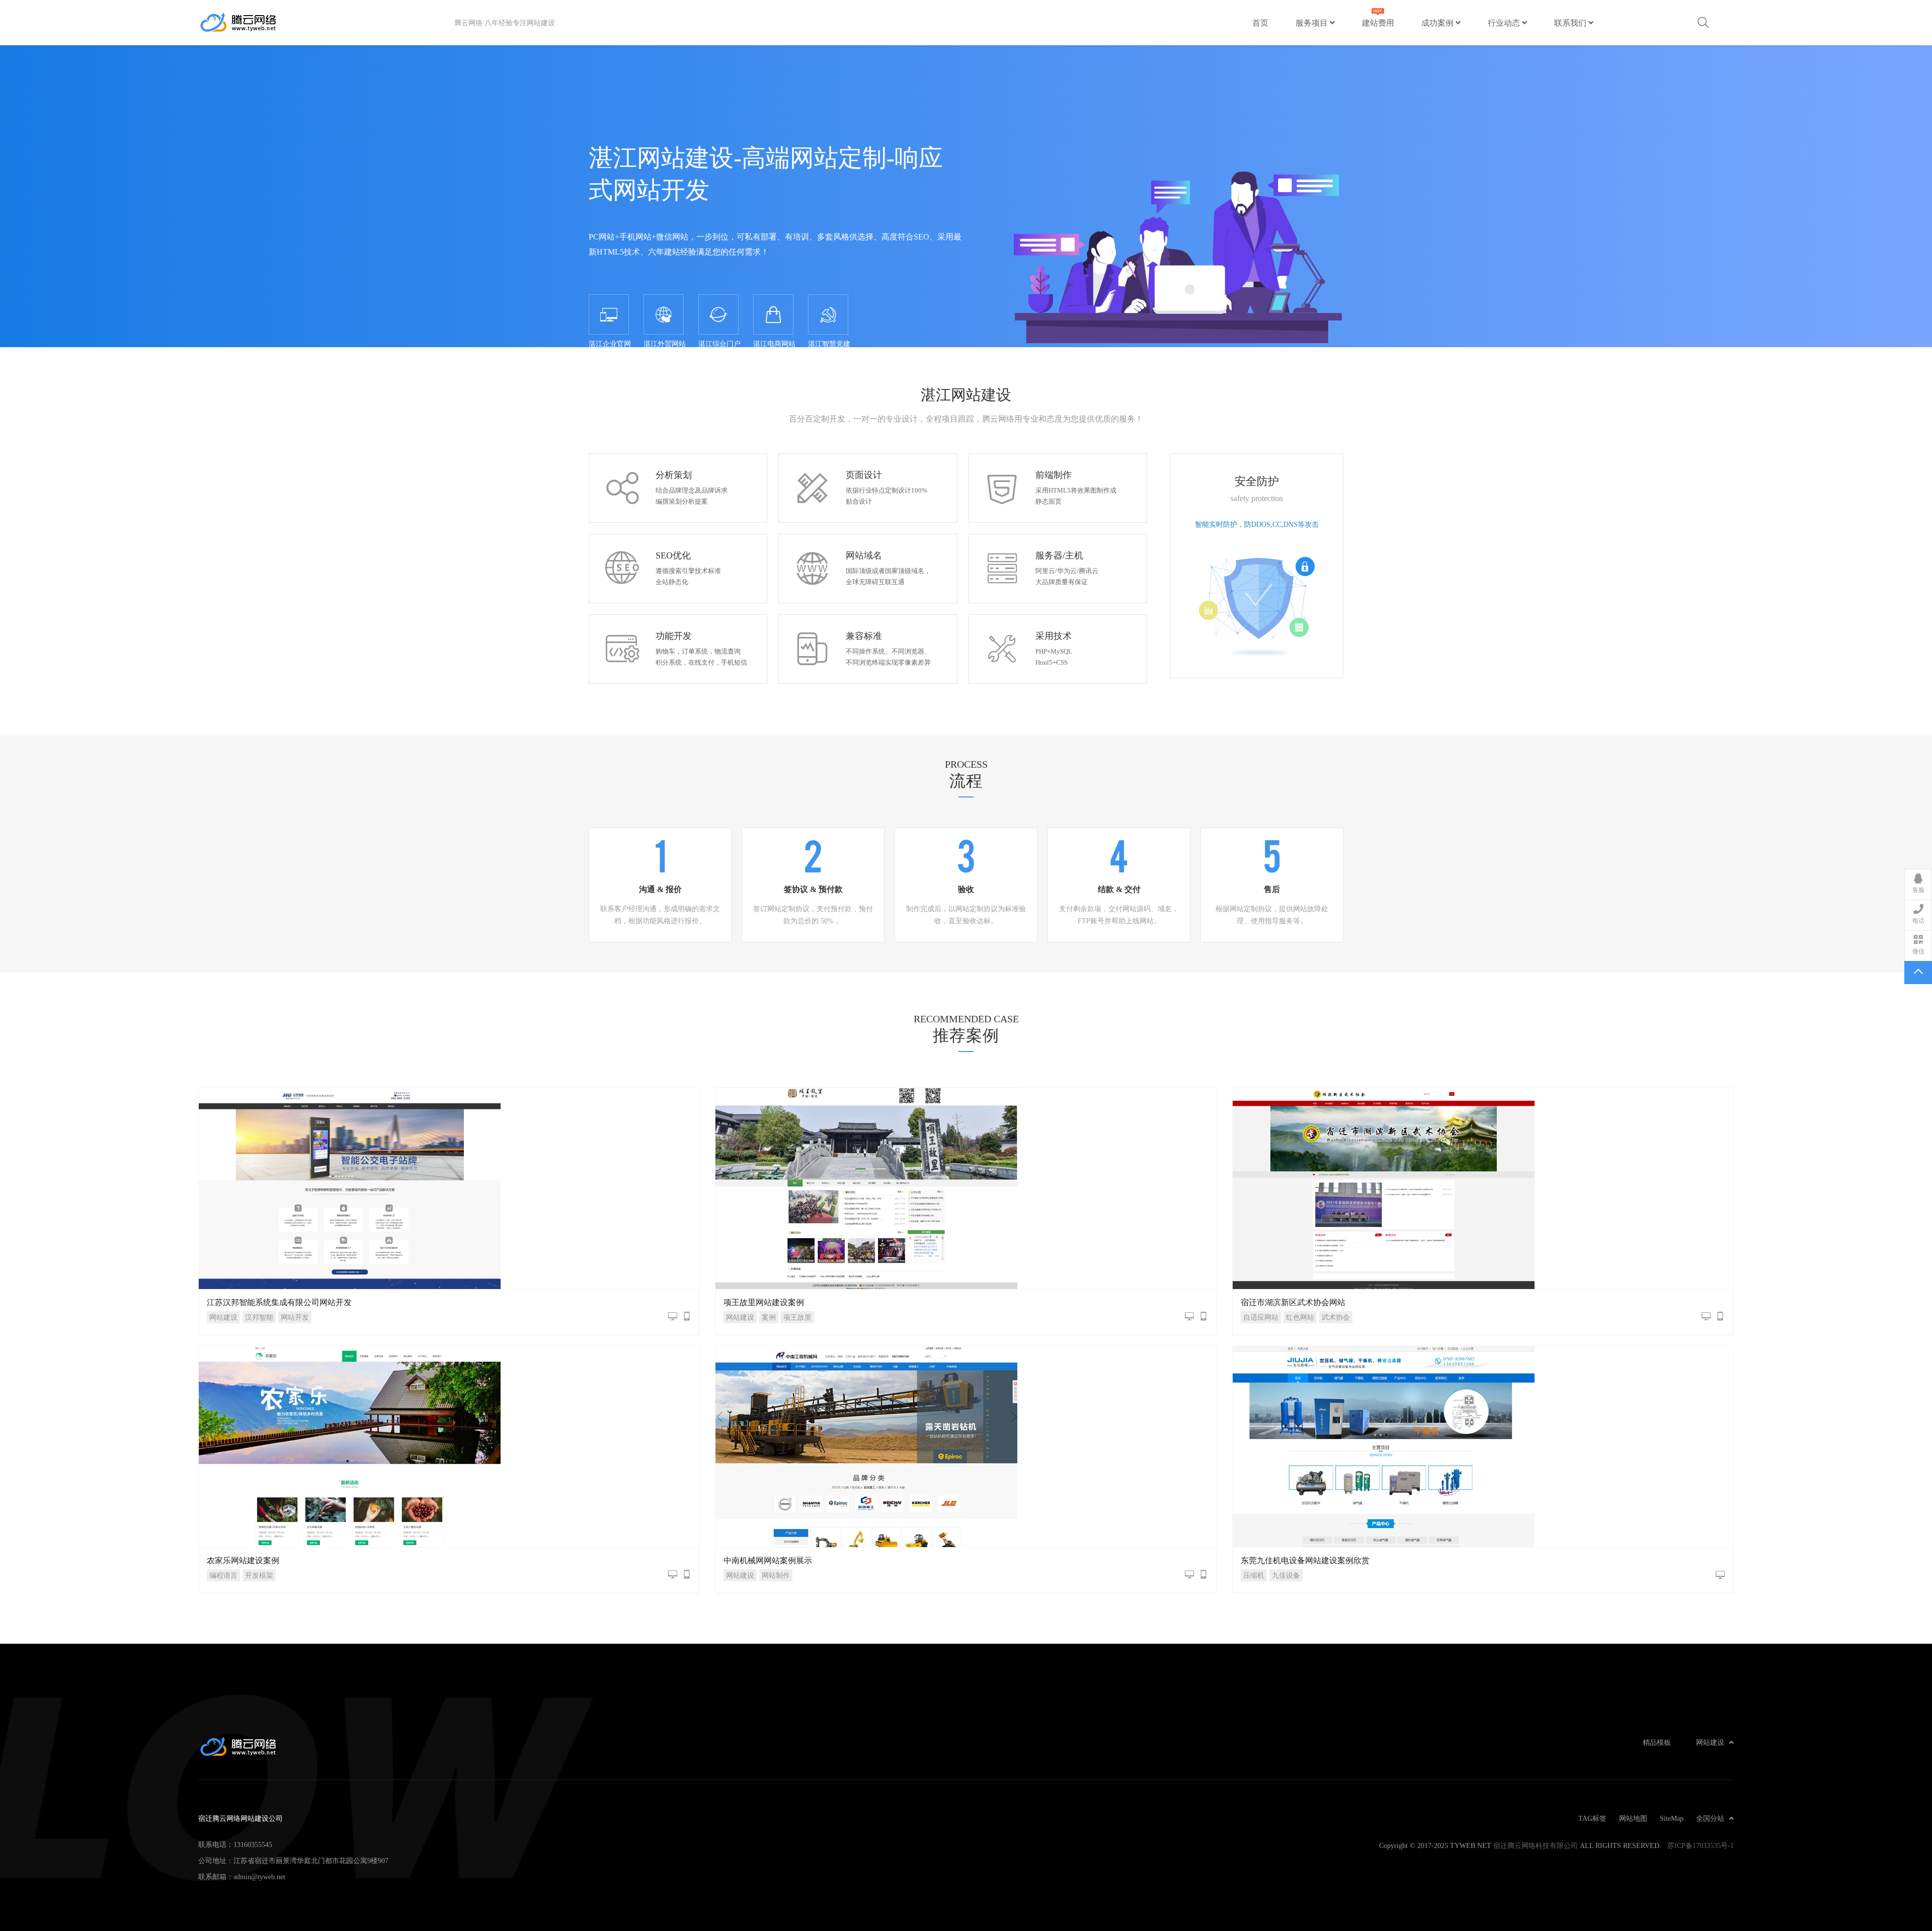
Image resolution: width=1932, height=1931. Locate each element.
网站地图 (1633, 1818)
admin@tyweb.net (259, 1877)
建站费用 (1378, 23)
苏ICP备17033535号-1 (1701, 1845)
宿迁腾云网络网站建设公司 (326, 23)
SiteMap (1672, 1818)
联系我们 (1571, 23)
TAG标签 (1592, 1818)
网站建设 (223, 1317)
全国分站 (1710, 1818)
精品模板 (1657, 1742)
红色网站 (1300, 1317)
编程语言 (223, 1575)
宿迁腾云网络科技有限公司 (1536, 1845)
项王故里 (797, 1317)
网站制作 (776, 1575)
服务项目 (1313, 23)
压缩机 (1254, 1575)
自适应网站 (1261, 1317)
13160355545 (253, 1844)
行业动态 (1505, 23)
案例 (769, 1317)
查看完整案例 (449, 1188)
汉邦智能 (259, 1317)
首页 (1260, 23)
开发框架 (259, 1575)
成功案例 (1438, 23)
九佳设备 (1286, 1575)
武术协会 (1336, 1317)
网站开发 (295, 1317)
